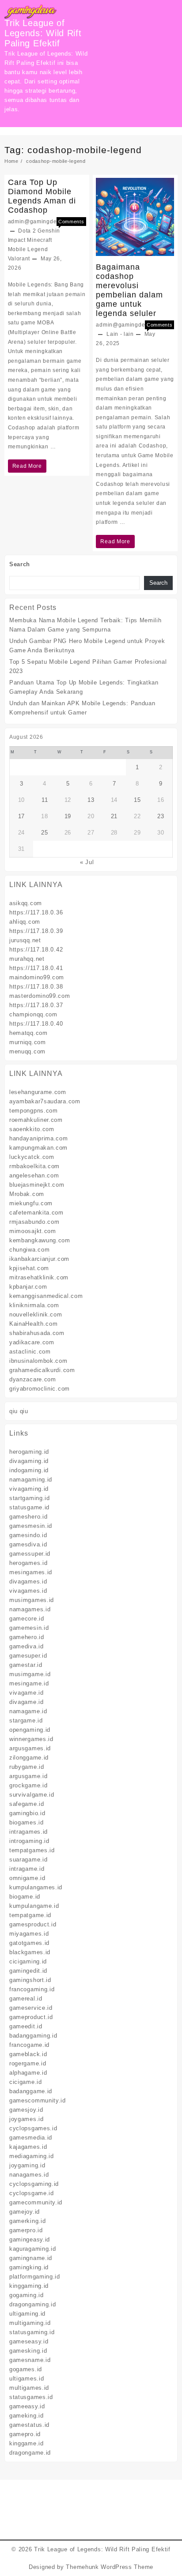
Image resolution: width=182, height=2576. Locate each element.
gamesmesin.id (31, 1526)
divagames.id (28, 1581)
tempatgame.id (30, 1915)
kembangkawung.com (40, 1240)
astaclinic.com (30, 1352)
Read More (27, 468)
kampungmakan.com (38, 1148)
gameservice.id (31, 2008)
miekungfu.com (31, 1203)
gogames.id (26, 2369)
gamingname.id (31, 2258)
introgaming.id (29, 1841)
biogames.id (27, 1822)
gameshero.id (28, 1517)
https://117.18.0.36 (36, 912)
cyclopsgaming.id (34, 2184)
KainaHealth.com (34, 1324)
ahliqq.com (25, 922)
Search (20, 564)
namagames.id (30, 1609)
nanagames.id (29, 2175)
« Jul (87, 862)
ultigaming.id (27, 2314)
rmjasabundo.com (34, 1222)
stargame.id (26, 1720)
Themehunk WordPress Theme (110, 2567)
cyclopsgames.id (33, 2128)
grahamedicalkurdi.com (42, 1370)
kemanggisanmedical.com (46, 1296)
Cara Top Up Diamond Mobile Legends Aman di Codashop (42, 196)
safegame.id (27, 1804)
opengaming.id (30, 1730)
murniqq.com (28, 1042)
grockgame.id (28, 1785)
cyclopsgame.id (32, 2193)
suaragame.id (28, 1860)
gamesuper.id (28, 1656)
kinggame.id (27, 2443)
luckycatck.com (32, 1157)
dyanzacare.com (33, 1379)
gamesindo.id (28, 1535)
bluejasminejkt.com (37, 1185)
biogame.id (25, 1897)
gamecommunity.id (36, 2202)
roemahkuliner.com (36, 1120)
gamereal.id (26, 1999)
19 (68, 816)
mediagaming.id (32, 2156)
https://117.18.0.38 (36, 987)
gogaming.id (27, 2295)
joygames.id (27, 2119)
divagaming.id (29, 1461)
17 (21, 816)
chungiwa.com (29, 1250)
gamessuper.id (30, 1554)
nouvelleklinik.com (36, 1314)
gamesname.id (30, 2360)
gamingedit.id (28, 1971)
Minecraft (39, 240)
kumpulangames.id (36, 1887)
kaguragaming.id (33, 2249)
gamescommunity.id (38, 2100)
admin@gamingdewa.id (40, 222)
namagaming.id (31, 1480)
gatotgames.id (29, 1943)
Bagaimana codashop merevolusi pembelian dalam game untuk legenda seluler (129, 290)
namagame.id (28, 1711)
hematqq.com (28, 1033)
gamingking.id (29, 2267)
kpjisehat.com (29, 1268)
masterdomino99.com (40, 996)
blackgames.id (30, 1952)
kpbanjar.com (28, 1287)
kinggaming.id (29, 2286)
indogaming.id (29, 1470)
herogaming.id (29, 1452)
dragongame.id (30, 2453)
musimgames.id (32, 1600)
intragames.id (28, 1832)
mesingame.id (29, 1683)
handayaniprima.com (39, 1138)
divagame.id (27, 1702)
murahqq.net (27, 959)
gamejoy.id (25, 2212)
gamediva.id (27, 1646)
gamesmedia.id (31, 2138)
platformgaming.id (35, 2277)
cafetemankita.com (36, 1213)
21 (114, 816)
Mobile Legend (28, 249)
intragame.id (27, 1869)
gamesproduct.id (33, 1924)
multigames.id (29, 2388)
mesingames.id (31, 1572)
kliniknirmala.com (34, 1305)
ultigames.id (27, 2379)
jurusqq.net (25, 940)
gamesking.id (28, 2351)
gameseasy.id (29, 2341)
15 (137, 800)
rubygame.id (27, 1767)
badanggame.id (31, 2091)
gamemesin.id (29, 1628)
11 (45, 800)
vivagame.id (27, 1693)
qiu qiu (19, 1411)
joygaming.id (27, 2165)
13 (91, 800)
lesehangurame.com (38, 1092)
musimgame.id (30, 1674)
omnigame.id (27, 1878)
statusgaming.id (32, 2332)
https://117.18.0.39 (36, 931)
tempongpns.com (34, 1111)
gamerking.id (27, 2221)
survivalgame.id (32, 1795)
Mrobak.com (27, 1194)
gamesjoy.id (26, 2110)
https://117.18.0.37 (36, 1005)
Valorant (19, 259)
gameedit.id (26, 2026)
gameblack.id (28, 2054)
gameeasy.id (27, 2406)
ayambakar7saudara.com (45, 1101)
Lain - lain (120, 334)
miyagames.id (29, 1934)
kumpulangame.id (34, 1906)
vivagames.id (28, 1591)
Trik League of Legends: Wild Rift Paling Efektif (43, 33)
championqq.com (33, 1014)
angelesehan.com (34, 1175)
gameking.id (27, 2416)
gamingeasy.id (30, 2239)
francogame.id (29, 2045)
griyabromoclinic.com (40, 1389)
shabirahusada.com (37, 1333)
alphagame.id (28, 2073)
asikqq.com (26, 903)
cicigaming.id (28, 1961)
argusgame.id (28, 1776)
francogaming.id (32, 1989)
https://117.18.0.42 (36, 950)
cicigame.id (26, 2082)
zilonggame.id (29, 1758)
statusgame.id (29, 1507)
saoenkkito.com (32, 1129)
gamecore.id (27, 1619)
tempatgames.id (32, 1850)
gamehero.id (27, 1637)
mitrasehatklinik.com (39, 1277)
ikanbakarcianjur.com (39, 1259)
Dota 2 (27, 231)
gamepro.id (25, 2434)
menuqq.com (27, 1051)
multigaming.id (30, 2323)
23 (161, 816)
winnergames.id (31, 1739)
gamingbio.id (27, 1813)
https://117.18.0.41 (36, 968)
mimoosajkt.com (33, 1231)
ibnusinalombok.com (38, 1361)
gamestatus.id (29, 2425)
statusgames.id (31, 2397)
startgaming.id (30, 1498)
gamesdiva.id (28, 1544)
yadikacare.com (32, 1342)
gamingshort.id (30, 1980)
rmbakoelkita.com (34, 1166)
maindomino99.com (37, 977)
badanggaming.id (33, 2036)
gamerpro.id (26, 2230)
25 (44, 833)
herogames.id (28, 1563)
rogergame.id (28, 2063)
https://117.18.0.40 (36, 1024)
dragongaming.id (33, 2304)
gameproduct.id (31, 2017)
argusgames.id (30, 1748)
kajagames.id (28, 2147)
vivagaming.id (29, 1489)
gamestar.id (26, 1665)
